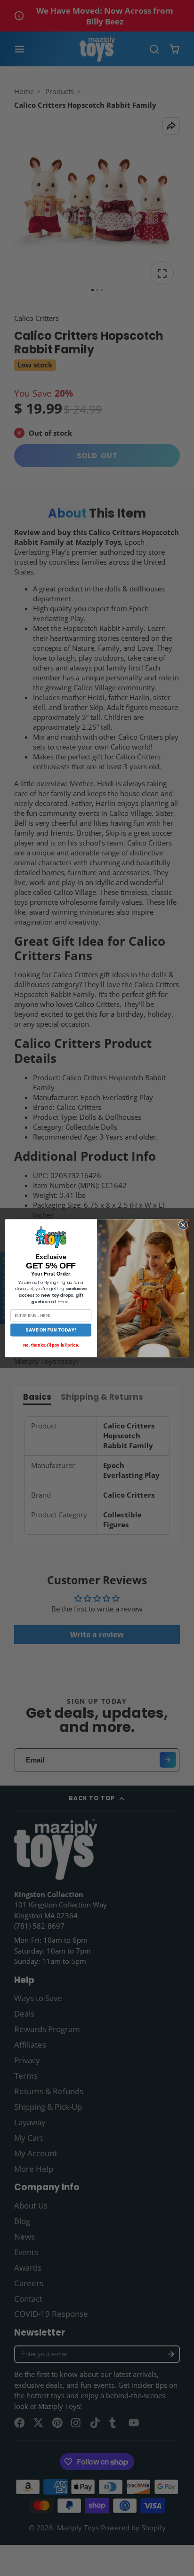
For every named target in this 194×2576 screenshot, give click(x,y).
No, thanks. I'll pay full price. (51, 1345)
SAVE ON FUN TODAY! (51, 1330)
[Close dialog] (183, 1225)
